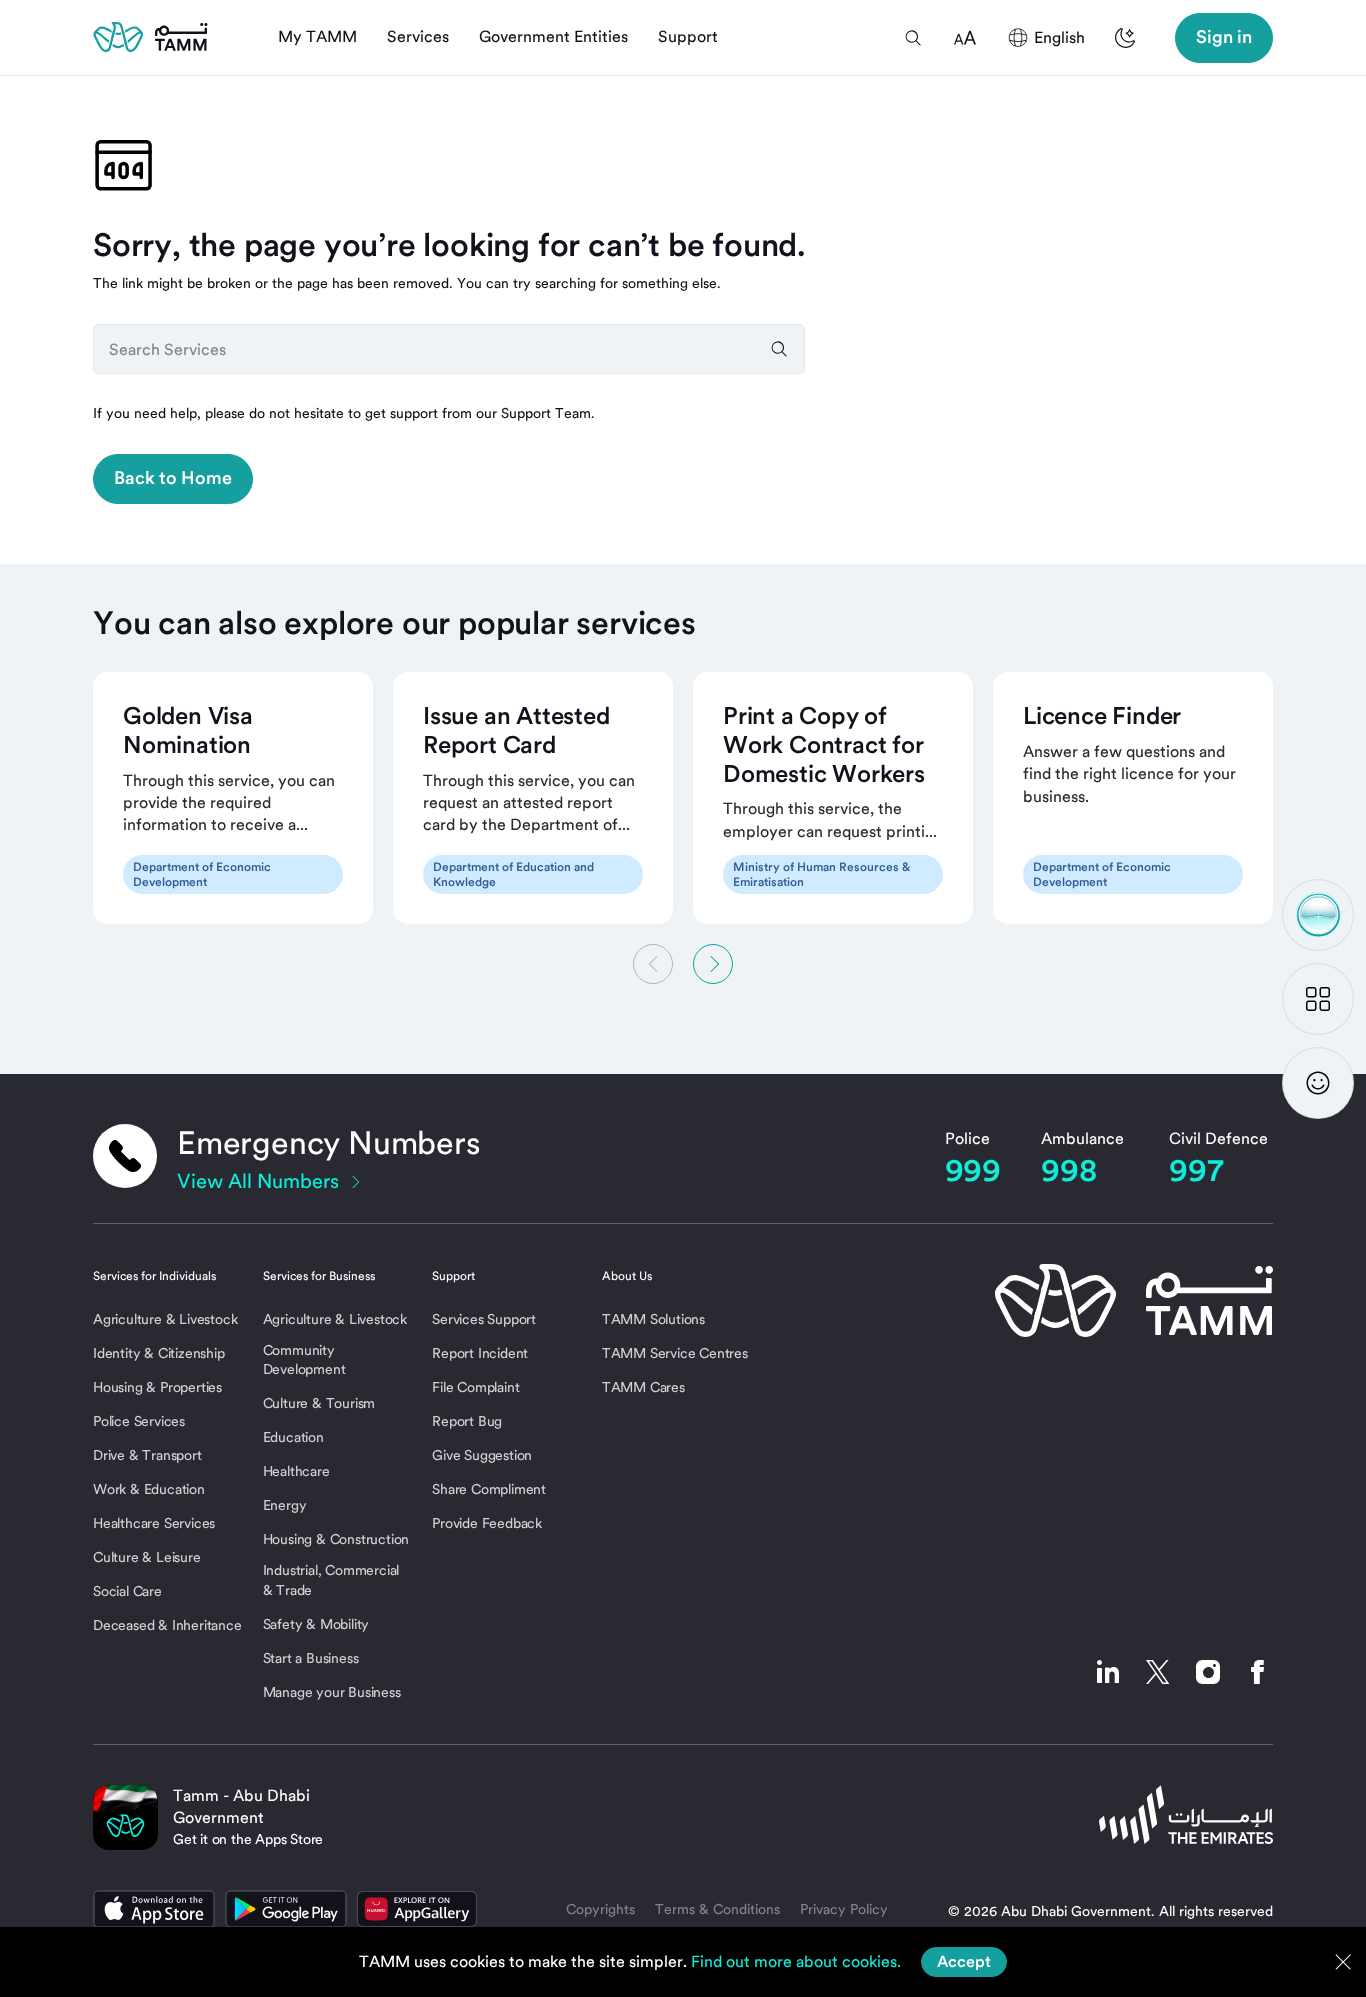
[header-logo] (150, 37)
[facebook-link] (1253, 1672)
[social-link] (1108, 1672)
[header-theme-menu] (1125, 38)
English (1059, 37)
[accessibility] (965, 38)
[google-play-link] (286, 1909)
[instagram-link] (1208, 1672)
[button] (913, 38)
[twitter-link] (1158, 1672)
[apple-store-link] (154, 1909)
